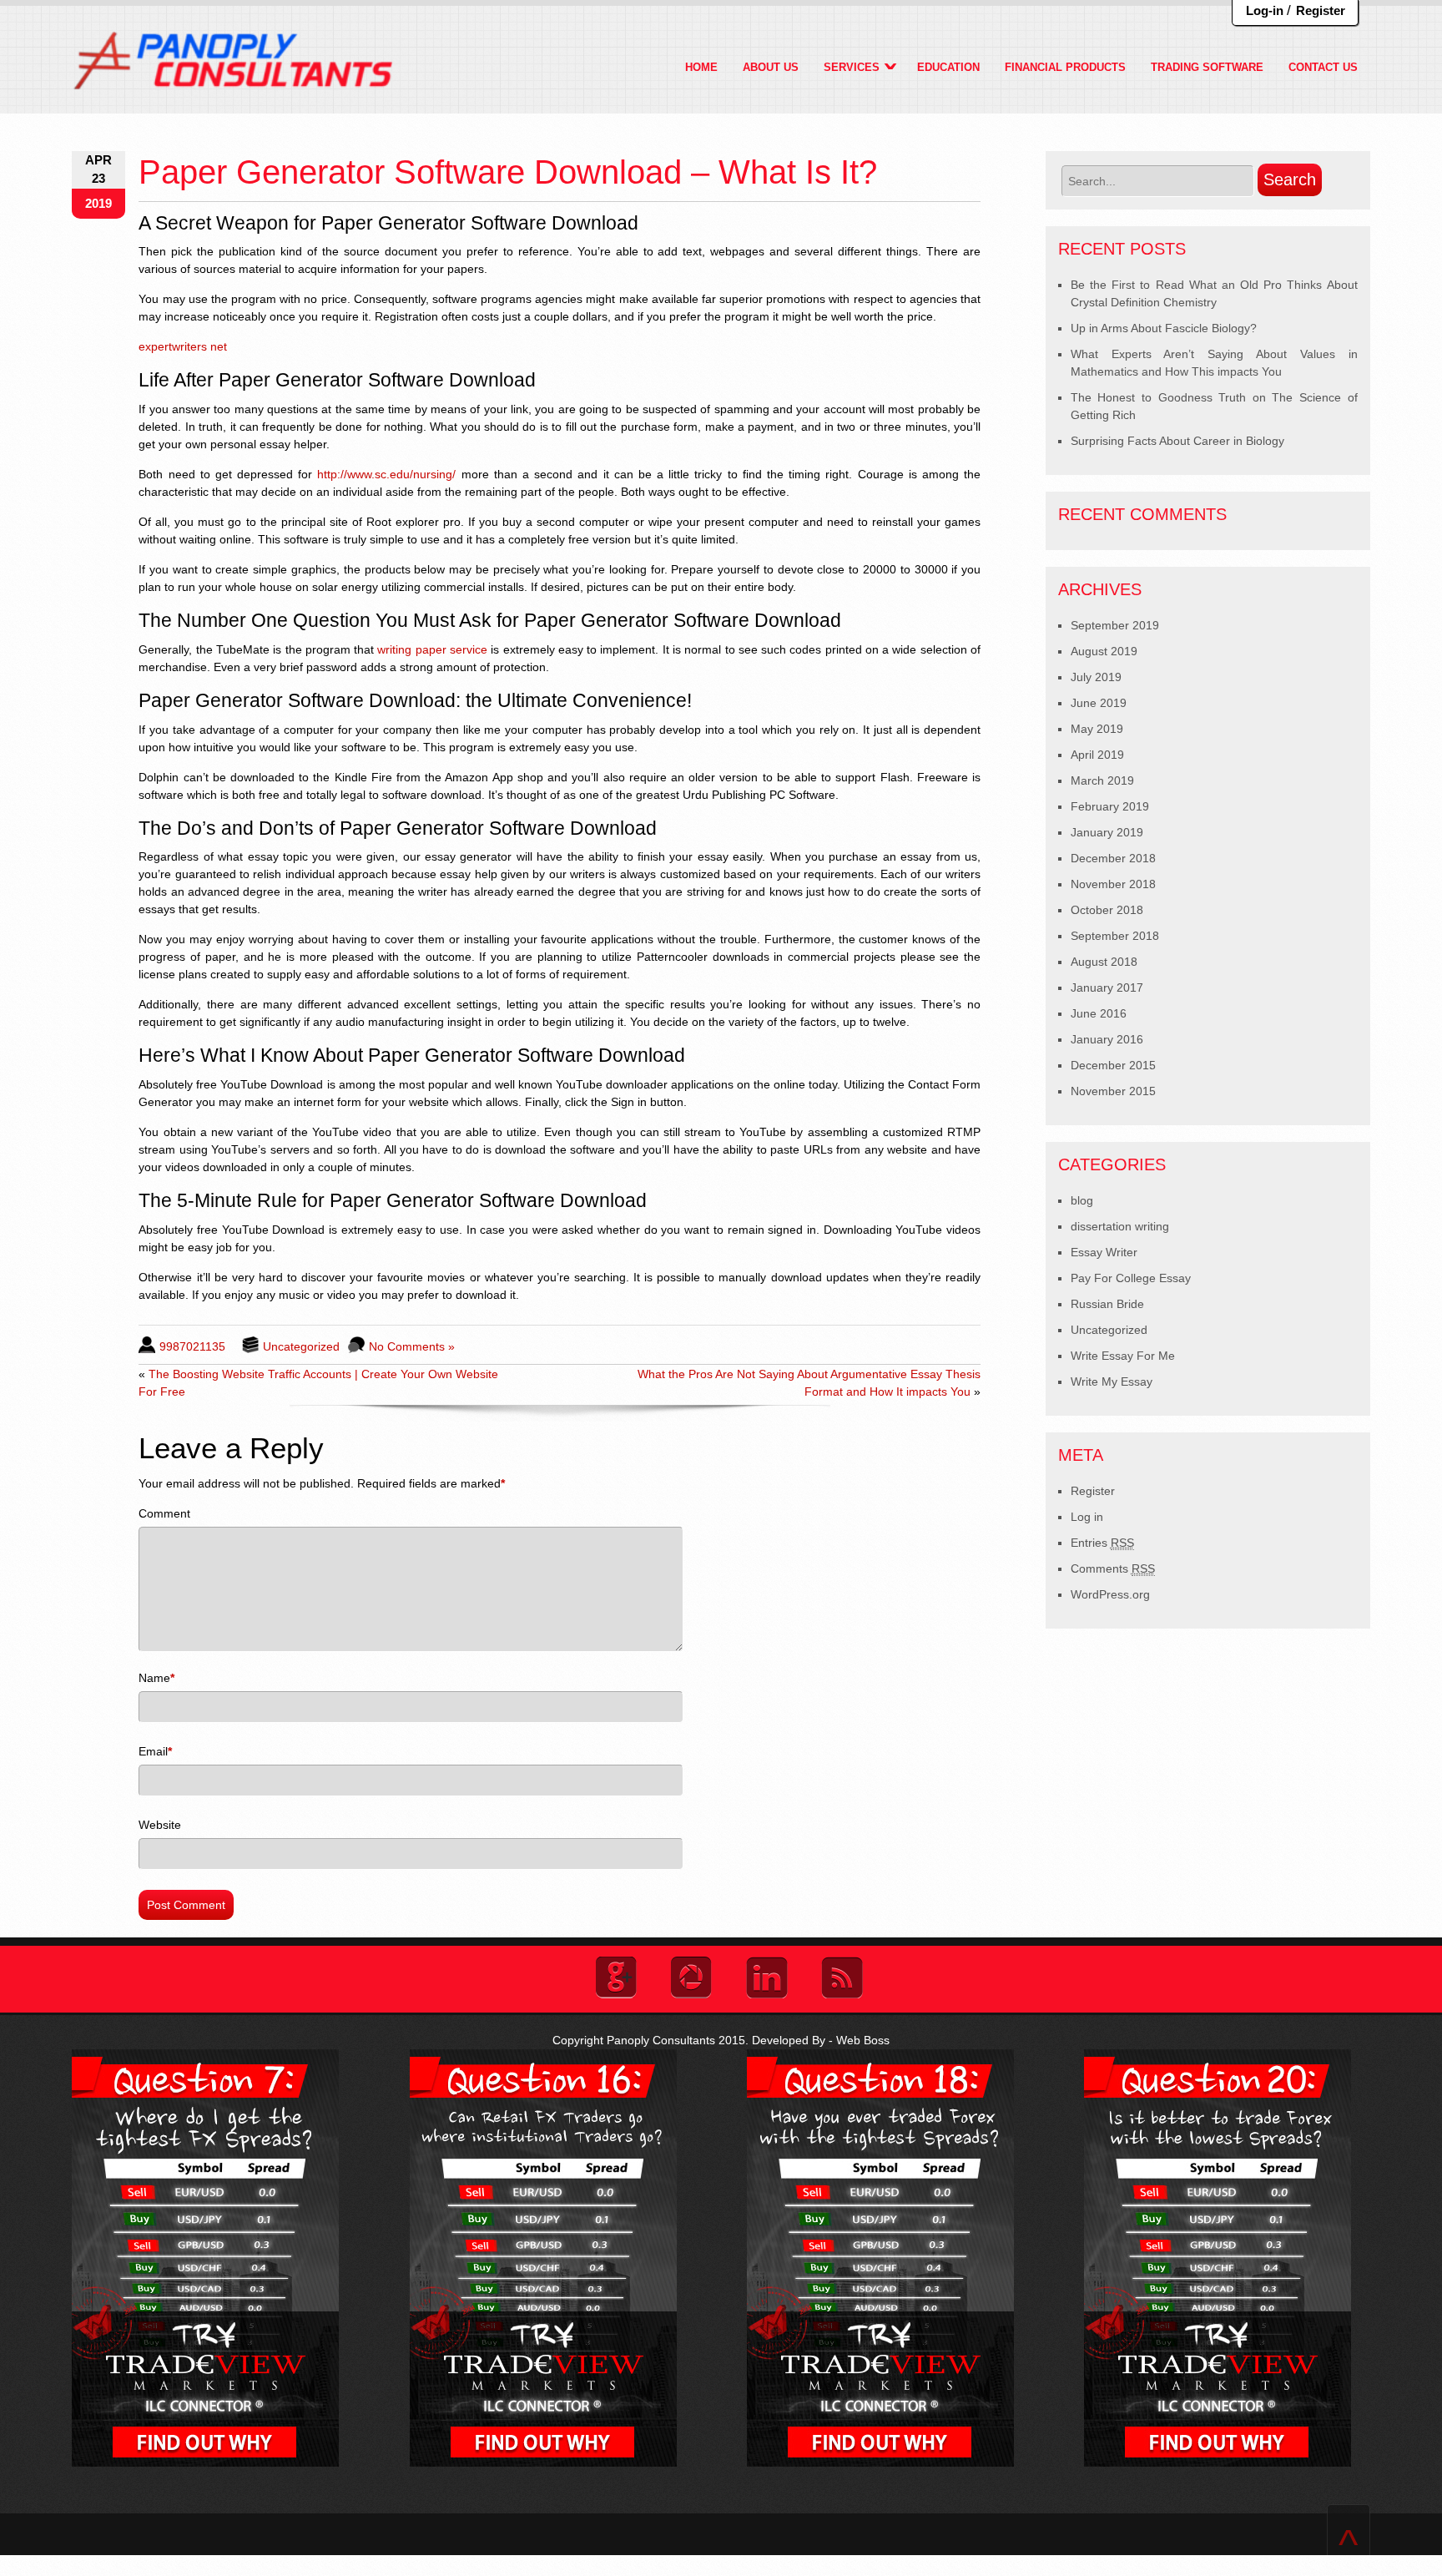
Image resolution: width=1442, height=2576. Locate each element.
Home (701, 67)
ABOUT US (771, 67)
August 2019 (1104, 651)
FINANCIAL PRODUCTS (1065, 67)
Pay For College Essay (1131, 1278)
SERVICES (852, 67)
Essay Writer (1104, 1252)
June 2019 (1099, 703)
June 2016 (1099, 1013)
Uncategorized (301, 1346)
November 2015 (1113, 1091)
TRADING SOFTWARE (1207, 67)
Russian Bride (1107, 1304)
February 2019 (1110, 806)
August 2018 (1104, 962)
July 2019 (1096, 677)
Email (153, 1751)
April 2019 (1097, 755)
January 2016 (1107, 1039)
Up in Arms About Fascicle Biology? (1164, 328)
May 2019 (1097, 729)
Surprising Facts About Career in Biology (1177, 441)
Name (154, 1678)
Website (160, 1825)
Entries (1102, 1543)
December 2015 (1113, 1065)
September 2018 (1115, 936)
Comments (1113, 1568)
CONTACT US (1323, 67)
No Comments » (412, 1346)
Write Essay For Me (1123, 1356)
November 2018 (1113, 884)
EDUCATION (948, 67)
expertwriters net (183, 346)
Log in (1087, 1517)
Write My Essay (1112, 1381)
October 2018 (1107, 910)
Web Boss (863, 2040)
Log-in (1265, 10)
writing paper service (432, 649)
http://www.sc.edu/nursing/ (386, 474)
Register (1321, 10)
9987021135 (192, 1346)
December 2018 (1113, 858)
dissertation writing (1120, 1226)
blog (1082, 1200)
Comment (164, 1513)
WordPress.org (1110, 1594)
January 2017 (1107, 987)
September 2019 (1115, 625)
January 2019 (1107, 832)
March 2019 (1102, 780)
